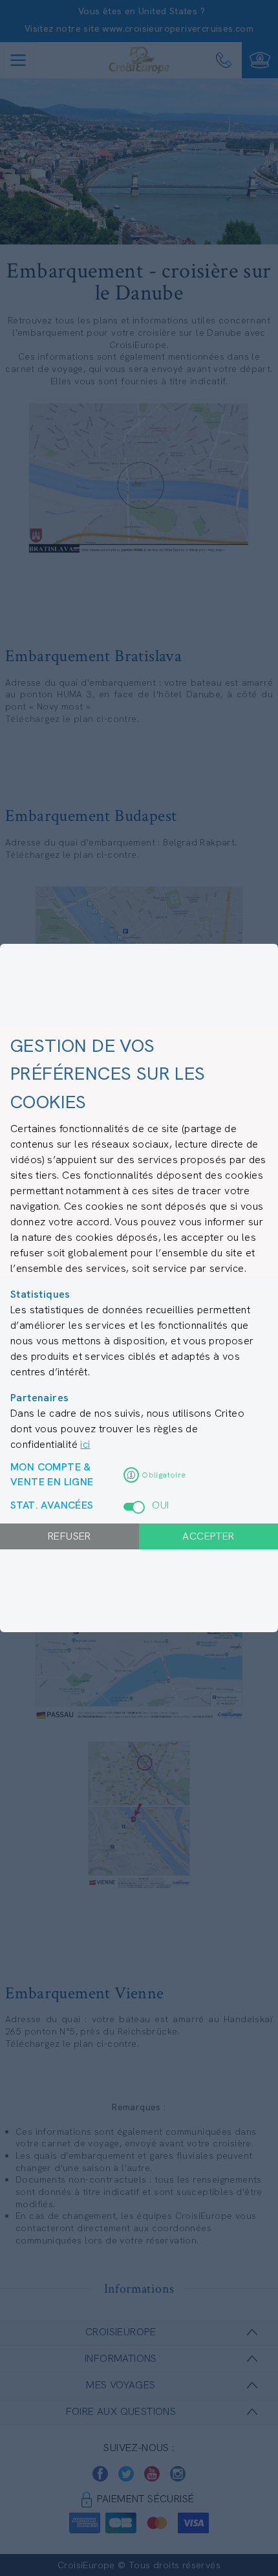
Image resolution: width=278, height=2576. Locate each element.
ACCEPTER (208, 1536)
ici (85, 1444)
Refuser (69, 1536)
